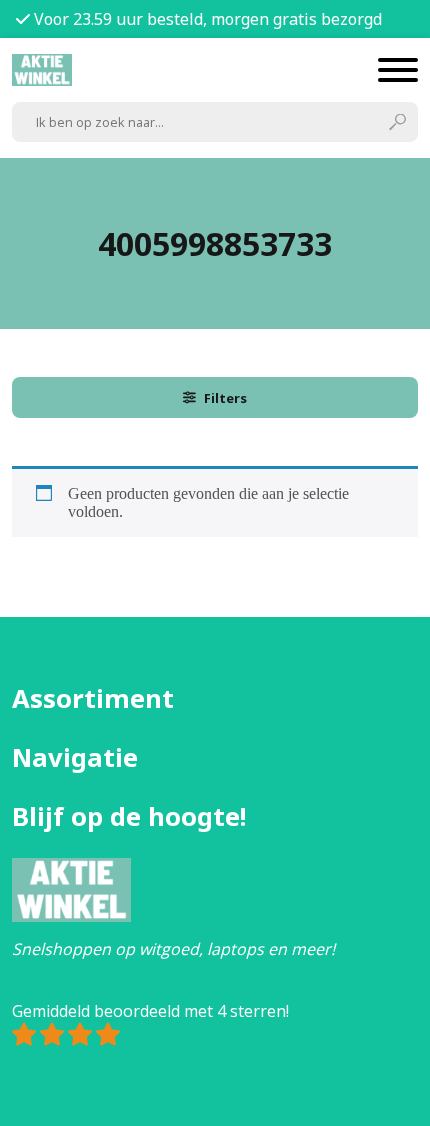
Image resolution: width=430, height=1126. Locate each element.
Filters (225, 398)
